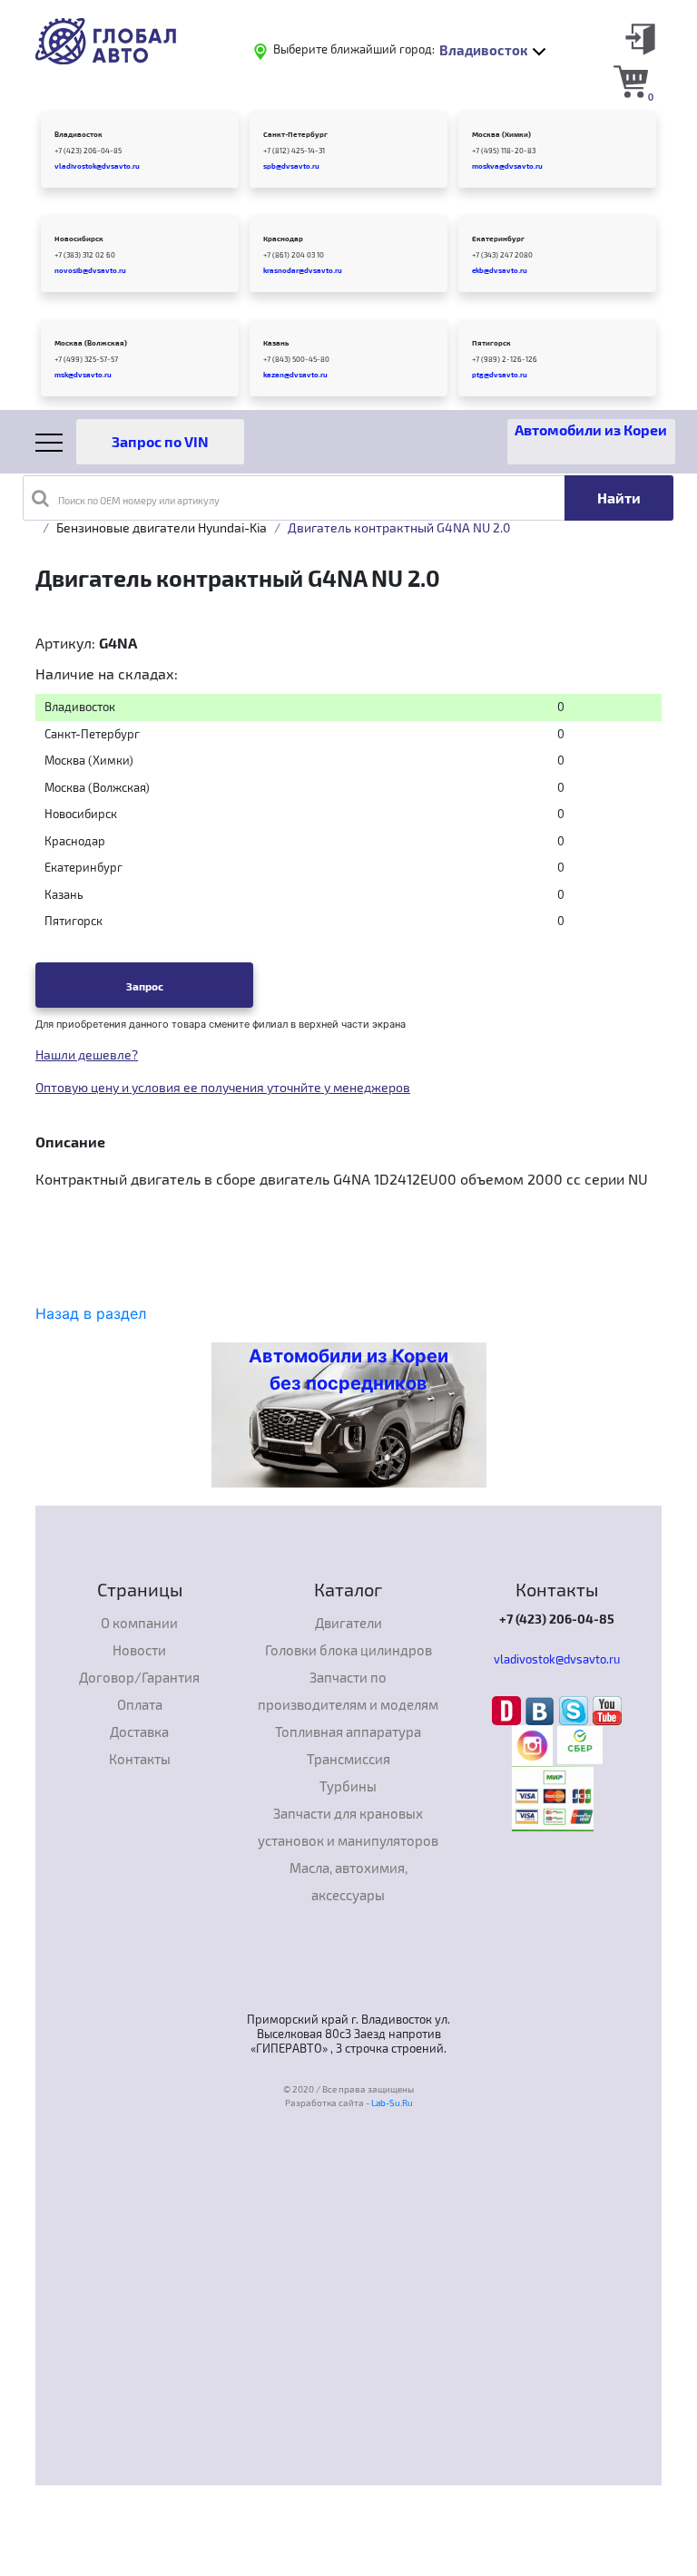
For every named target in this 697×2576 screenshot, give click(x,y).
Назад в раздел (91, 1313)
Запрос (145, 986)
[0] (631, 81)
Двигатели (348, 1623)
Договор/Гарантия (139, 1677)
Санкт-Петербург (295, 134)
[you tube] (607, 1709)
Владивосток (79, 134)
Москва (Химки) (501, 134)
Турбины (348, 1786)
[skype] (576, 1709)
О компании (139, 1623)
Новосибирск (79, 239)
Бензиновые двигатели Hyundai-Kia (162, 527)
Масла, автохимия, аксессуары (348, 1881)
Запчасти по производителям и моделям (348, 1691)
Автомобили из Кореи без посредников (348, 1370)
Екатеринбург (498, 239)
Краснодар (283, 239)
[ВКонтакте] (542, 1709)
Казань (276, 343)
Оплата (140, 1704)
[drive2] (509, 1709)
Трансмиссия (348, 1759)
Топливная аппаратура (348, 1732)
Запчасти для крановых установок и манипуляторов (348, 1827)
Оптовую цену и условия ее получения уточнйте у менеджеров (223, 1087)
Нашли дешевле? (87, 1054)
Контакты (140, 1759)
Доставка (139, 1732)
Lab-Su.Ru (392, 2103)
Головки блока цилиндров (348, 1650)
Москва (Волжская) (91, 343)
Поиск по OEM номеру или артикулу (139, 500)
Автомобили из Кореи (591, 429)
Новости (139, 1650)
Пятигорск (491, 343)
